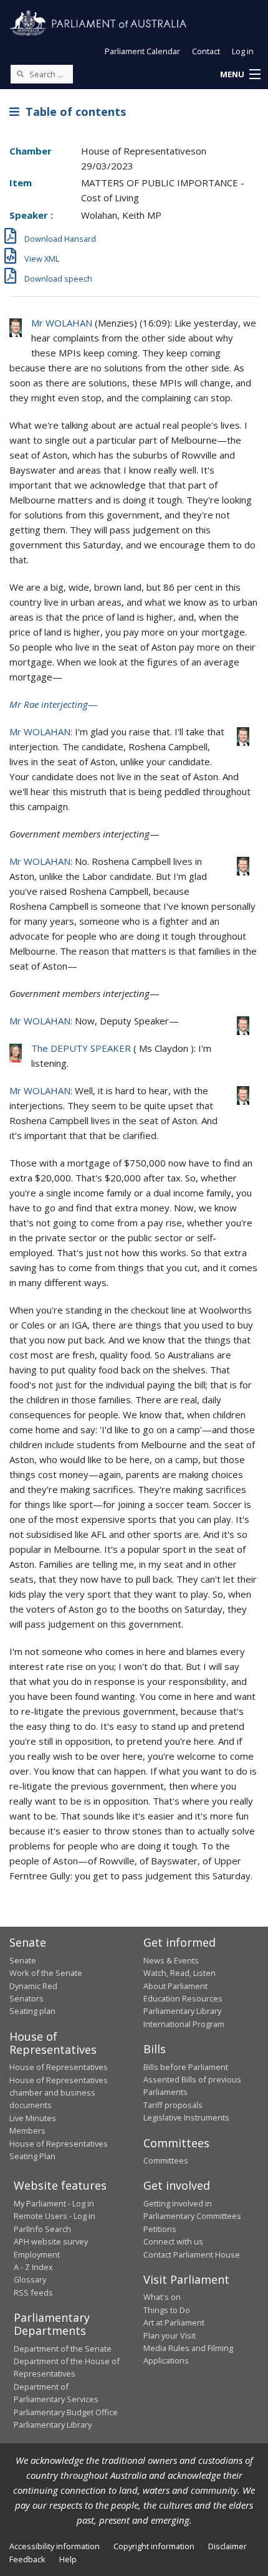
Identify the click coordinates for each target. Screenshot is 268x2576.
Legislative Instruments (186, 2117)
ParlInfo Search (42, 2229)
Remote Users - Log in (55, 2216)
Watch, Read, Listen (179, 1973)
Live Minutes (33, 2118)
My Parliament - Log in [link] (54, 2203)
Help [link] (68, 2559)
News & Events (171, 1960)
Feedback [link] (27, 2559)
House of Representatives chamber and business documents (59, 2093)
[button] (240, 75)
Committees (166, 2160)
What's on (162, 2297)
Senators (26, 1998)
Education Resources (183, 1998)
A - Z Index (33, 2267)
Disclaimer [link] (227, 2546)
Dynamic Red (33, 1986)
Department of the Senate (63, 2349)
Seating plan (32, 2011)
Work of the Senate (46, 1973)
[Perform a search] (20, 74)
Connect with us (173, 2241)
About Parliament (175, 1986)
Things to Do (167, 2310)
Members (27, 2130)
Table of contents (73, 112)
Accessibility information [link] (55, 2546)
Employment (37, 2254)
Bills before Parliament (186, 2067)
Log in (243, 51)
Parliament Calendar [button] (142, 51)
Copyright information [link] (154, 2546)
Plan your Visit (170, 2335)
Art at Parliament (174, 2322)
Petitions (160, 2229)
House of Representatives (59, 2067)
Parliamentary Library (182, 2011)
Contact (206, 51)
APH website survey (51, 2241)
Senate (23, 1960)
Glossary (30, 2279)
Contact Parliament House (192, 2254)
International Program (184, 2024)
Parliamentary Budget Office (66, 2412)
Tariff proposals (173, 2105)
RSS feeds (33, 2292)
